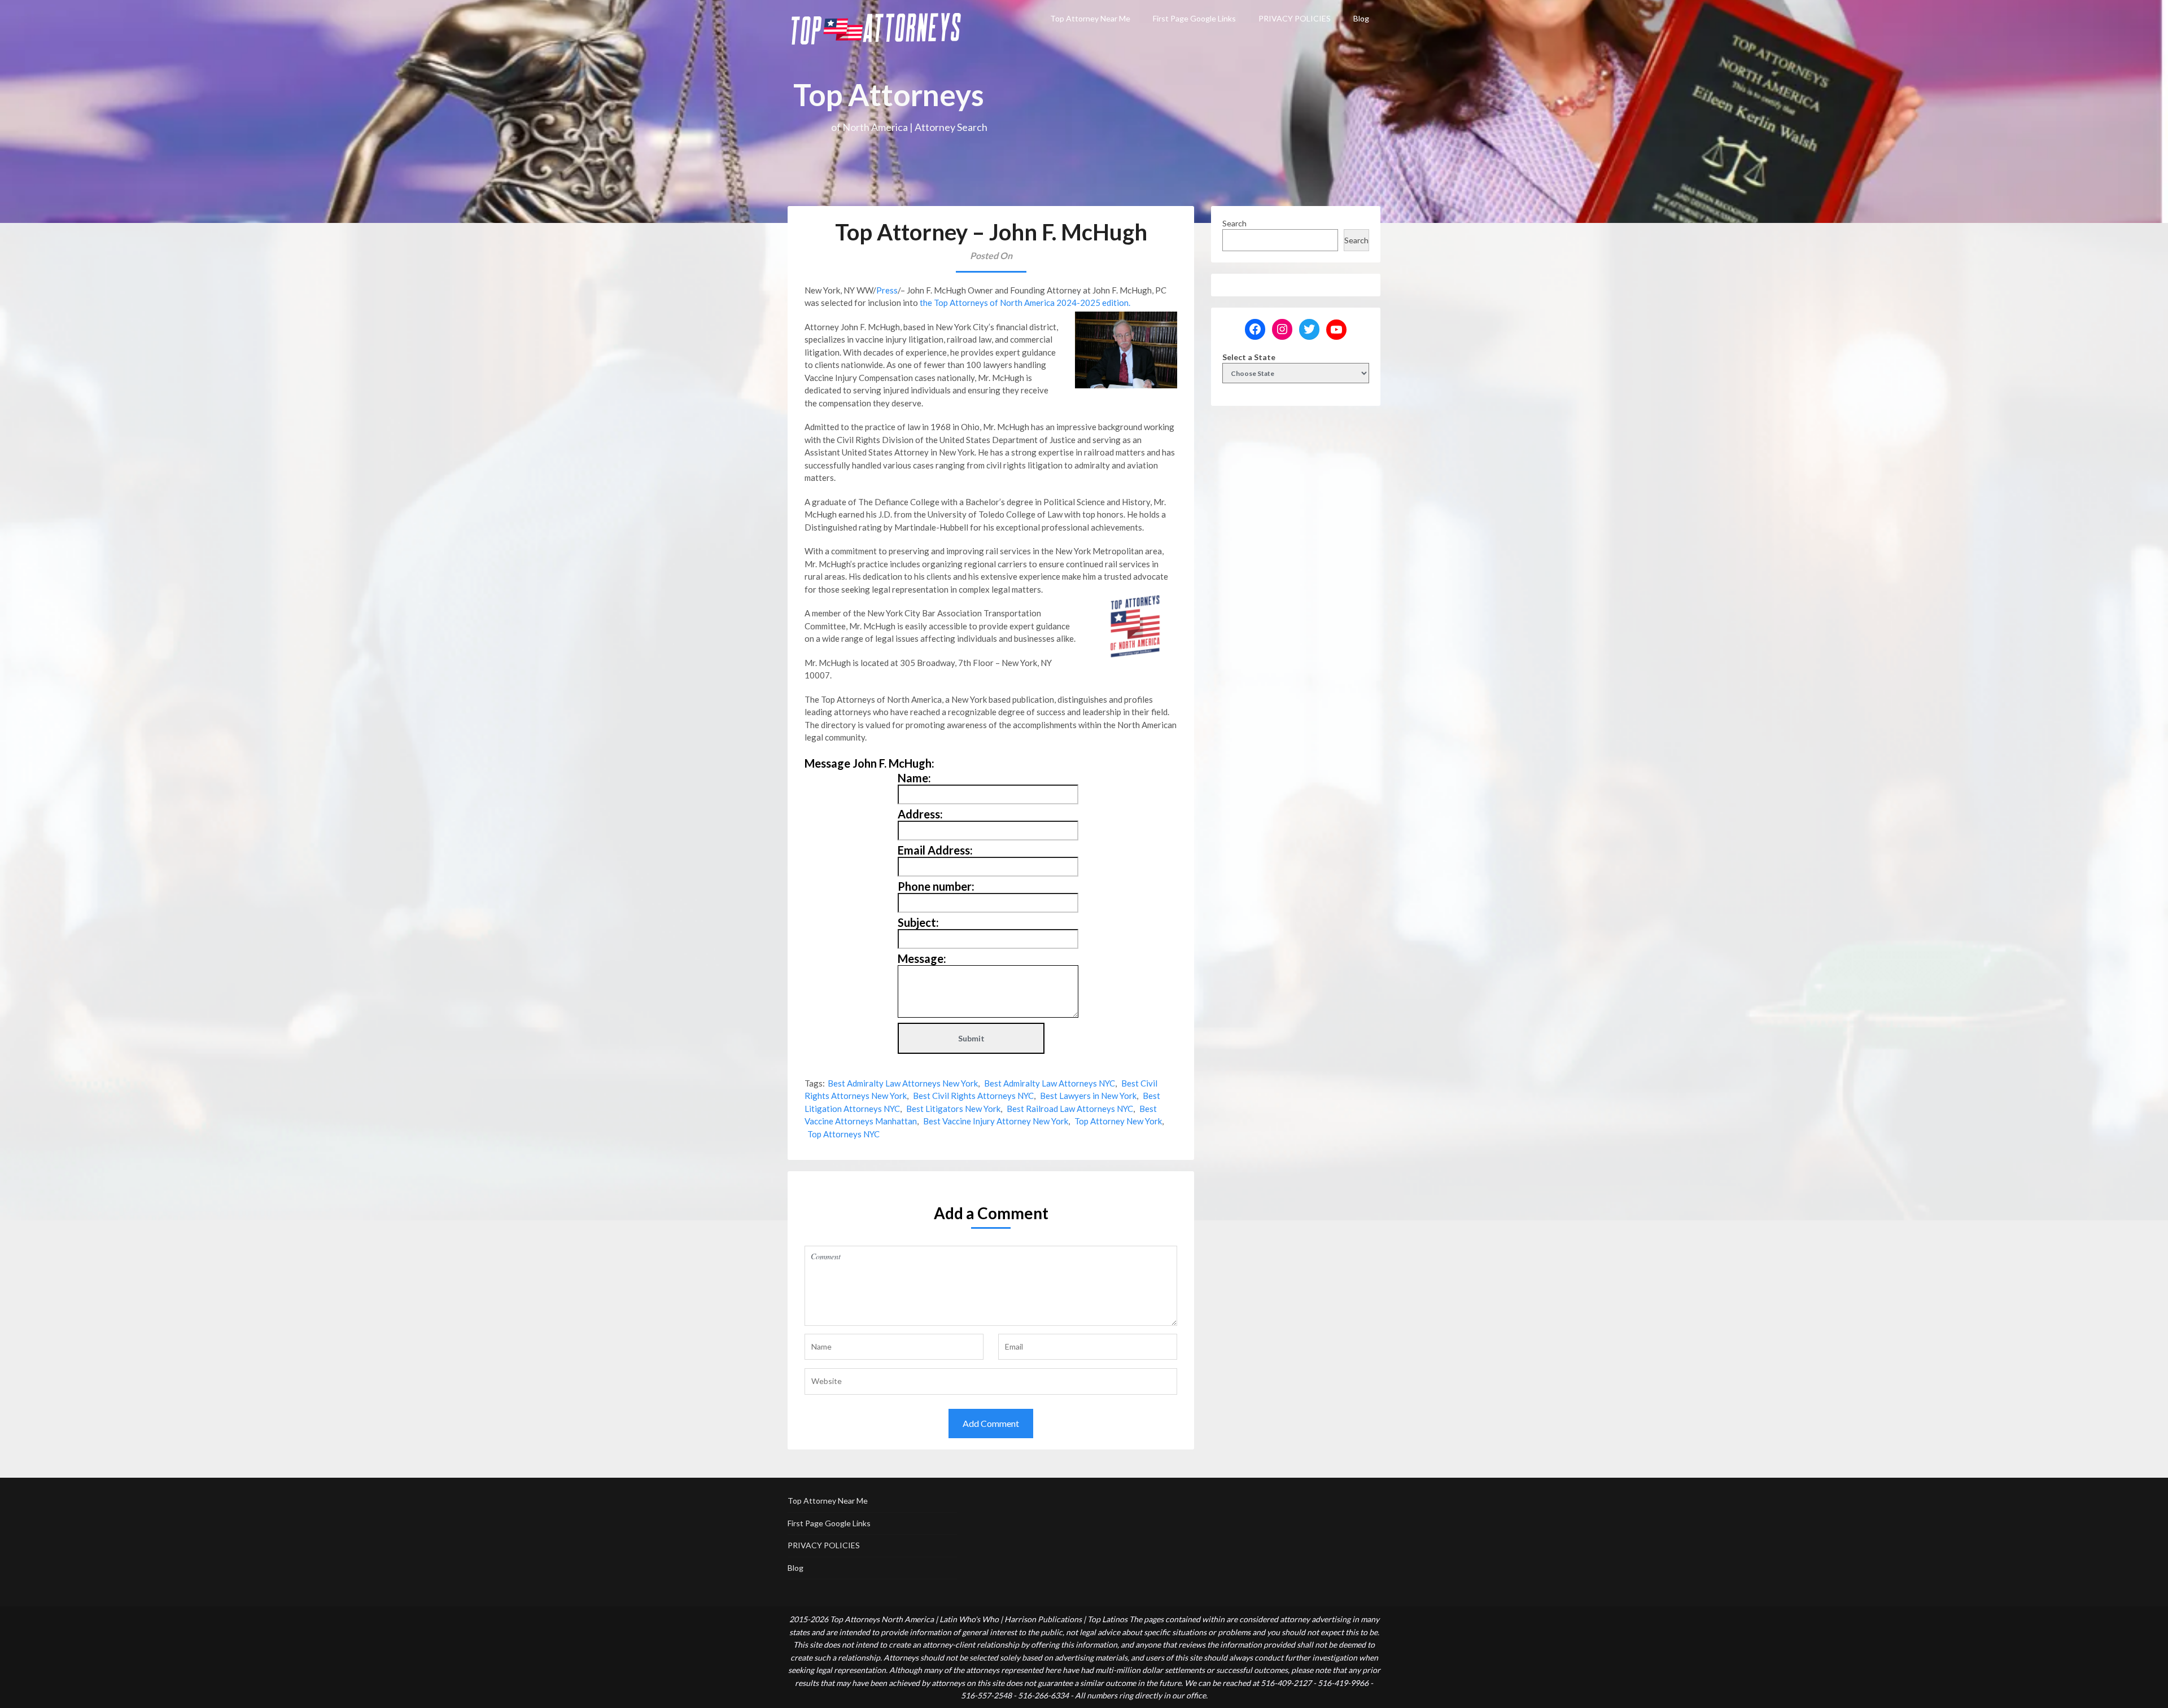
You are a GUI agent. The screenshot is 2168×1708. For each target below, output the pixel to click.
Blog (1361, 18)
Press (887, 290)
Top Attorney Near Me (1090, 18)
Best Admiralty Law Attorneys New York (903, 1083)
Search (1234, 223)
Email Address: (935, 850)
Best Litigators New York (953, 1109)
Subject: (918, 922)
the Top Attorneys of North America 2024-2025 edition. (1024, 303)
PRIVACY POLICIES (1295, 18)
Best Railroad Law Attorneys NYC (1070, 1109)
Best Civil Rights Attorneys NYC (973, 1096)
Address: (920, 814)
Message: (922, 958)
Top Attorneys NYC (843, 1134)
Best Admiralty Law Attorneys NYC (1050, 1083)
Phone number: (936, 886)
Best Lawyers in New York (1088, 1096)
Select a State (1249, 357)
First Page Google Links (1194, 18)
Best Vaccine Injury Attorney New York (996, 1121)
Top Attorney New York (1118, 1121)
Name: (914, 778)
